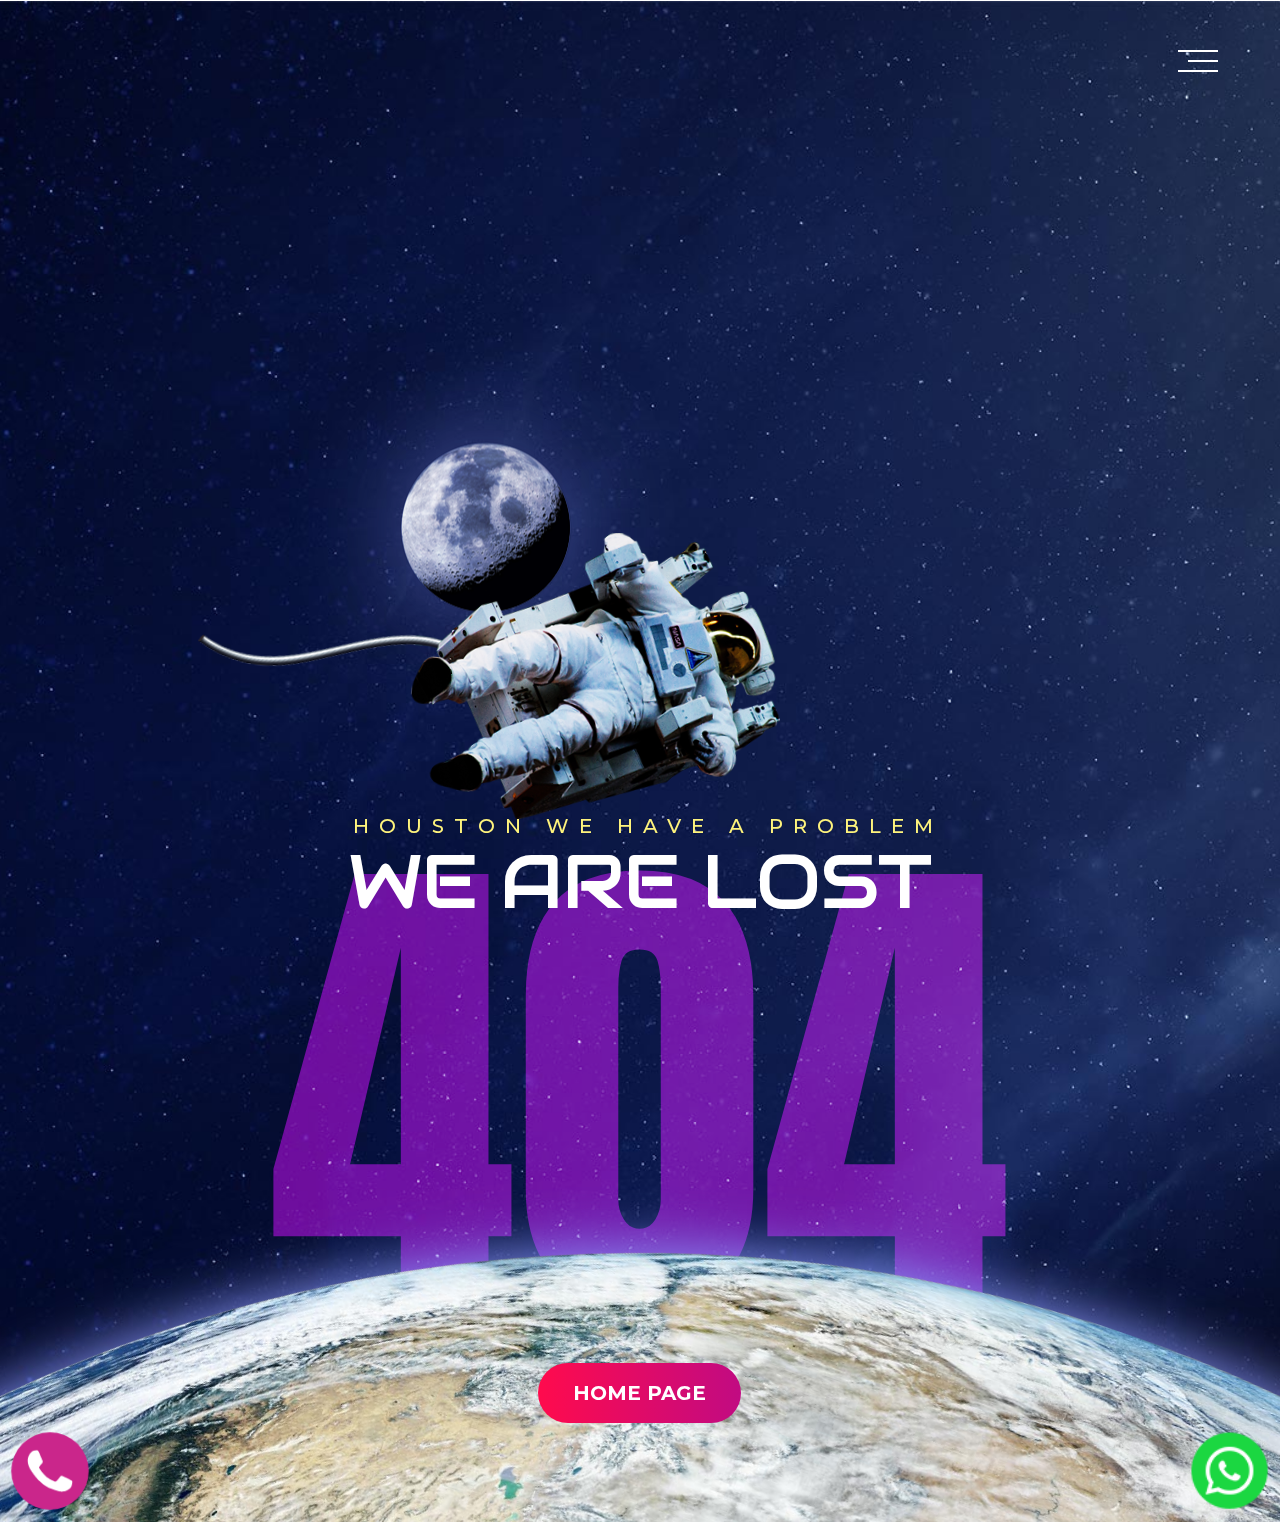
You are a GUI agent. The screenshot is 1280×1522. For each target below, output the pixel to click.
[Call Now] (50, 1495)
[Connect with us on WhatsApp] (1229, 1494)
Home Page (639, 1393)
